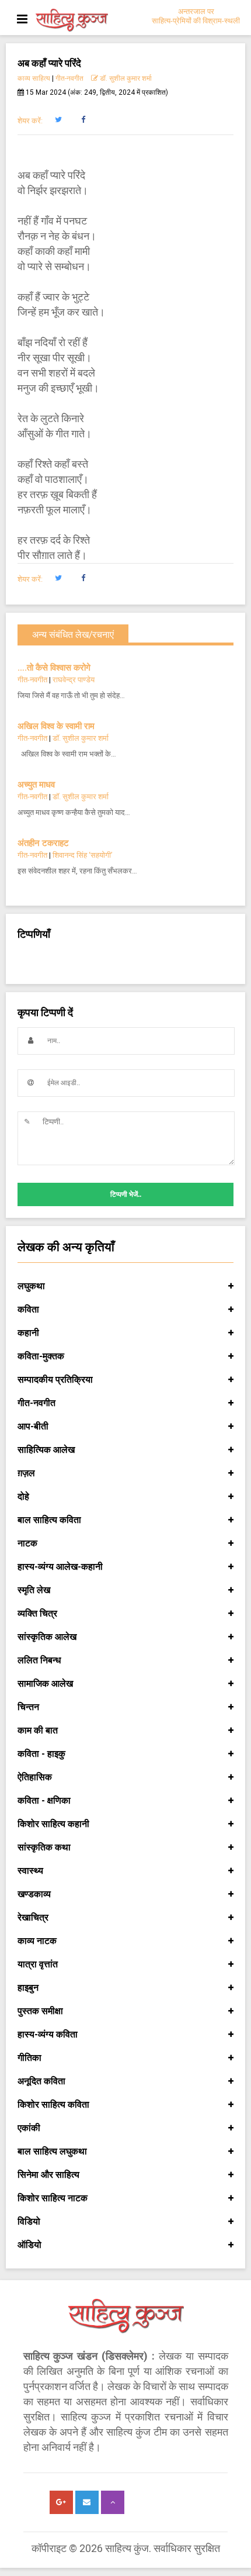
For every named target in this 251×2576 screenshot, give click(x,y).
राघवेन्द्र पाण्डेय (74, 680)
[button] (58, 120)
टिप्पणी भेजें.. (126, 1194)
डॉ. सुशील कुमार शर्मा (125, 78)
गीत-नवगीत (69, 78)
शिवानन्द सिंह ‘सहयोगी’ (83, 855)
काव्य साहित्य (34, 78)
